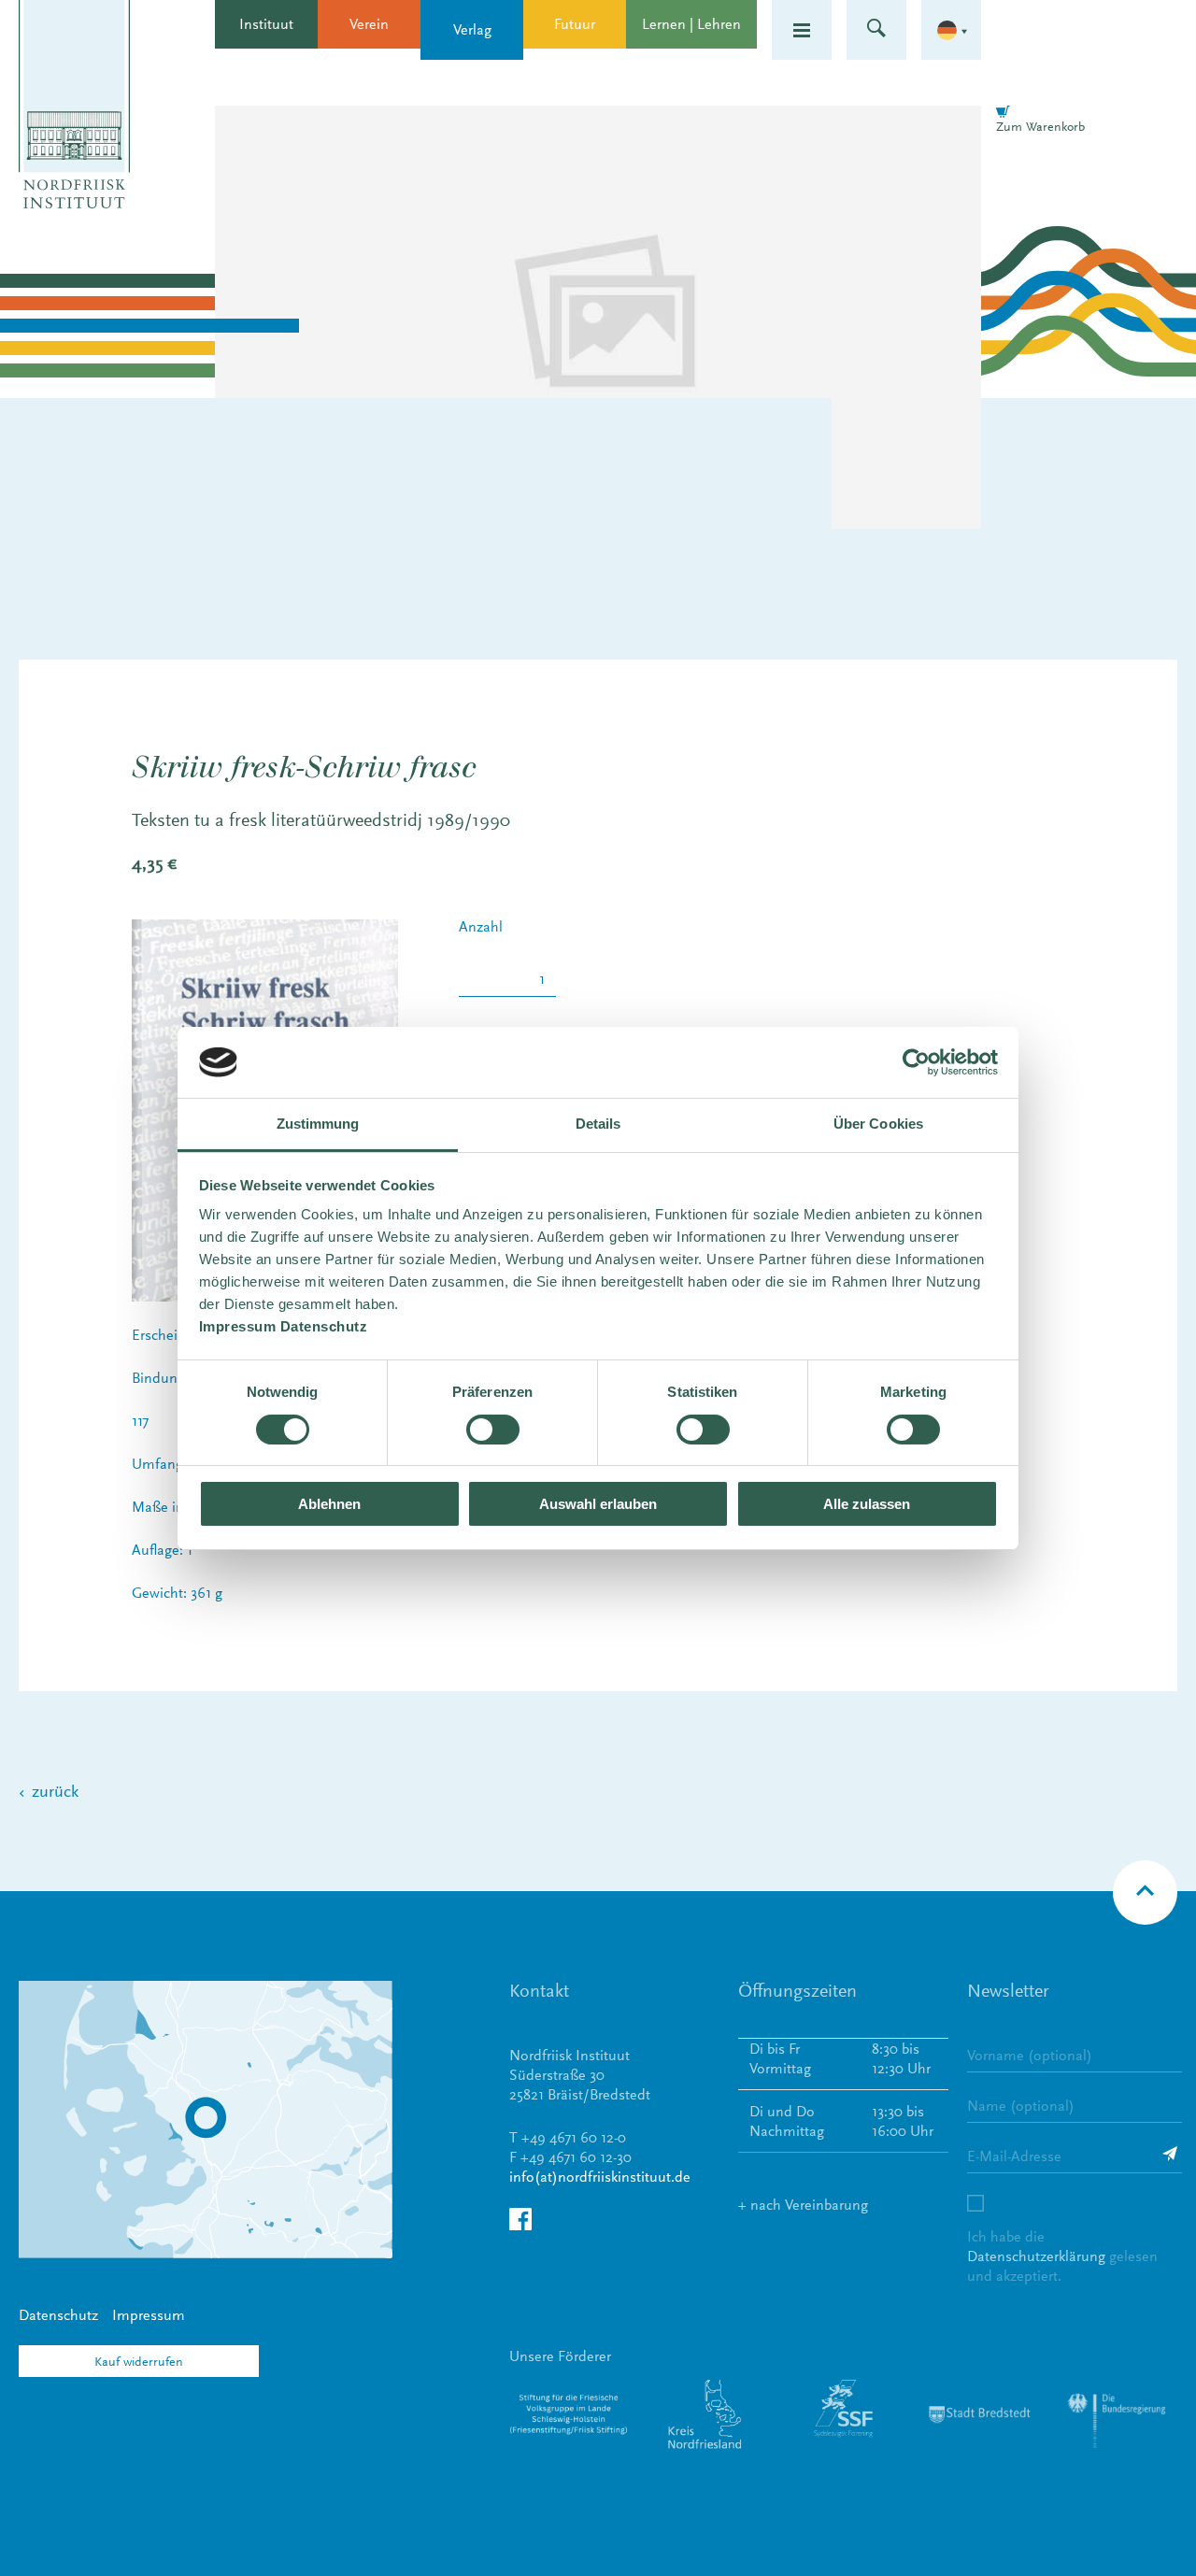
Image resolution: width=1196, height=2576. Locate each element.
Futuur (575, 24)
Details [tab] (598, 1124)
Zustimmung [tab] (318, 1124)
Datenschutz (58, 2315)
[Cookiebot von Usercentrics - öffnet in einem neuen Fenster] (916, 1062)
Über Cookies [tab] (878, 1124)
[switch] (493, 1430)
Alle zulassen (867, 1504)
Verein (369, 24)
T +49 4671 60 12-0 (568, 2137)
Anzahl (481, 927)
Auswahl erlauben (598, 1504)
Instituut (266, 24)
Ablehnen (329, 1504)
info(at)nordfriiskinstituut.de (600, 2177)
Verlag (472, 29)
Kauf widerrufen (139, 2361)
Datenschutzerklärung (1036, 2256)
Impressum (149, 2315)
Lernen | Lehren (691, 24)
